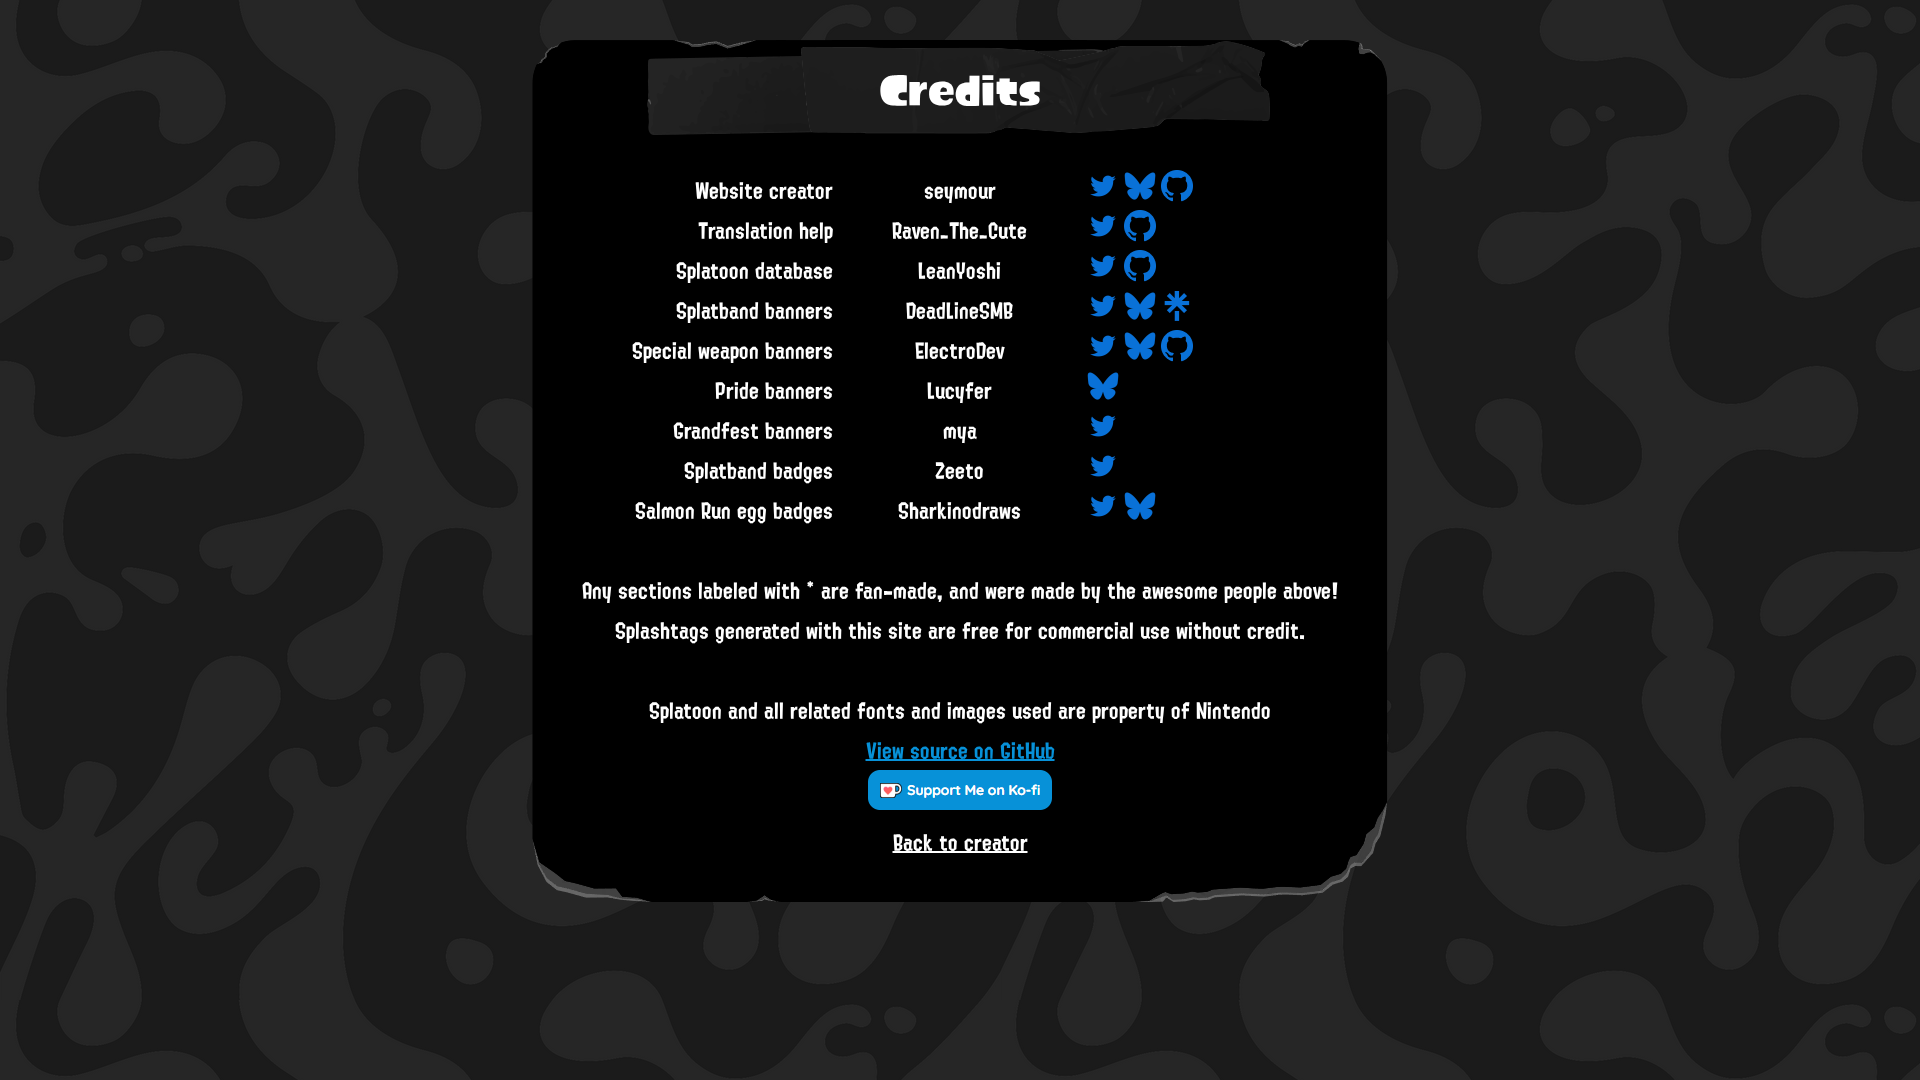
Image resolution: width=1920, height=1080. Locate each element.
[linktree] (1177, 310)
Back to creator (960, 842)
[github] (1177, 190)
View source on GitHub (960, 750)
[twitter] (1103, 190)
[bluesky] (1140, 190)
